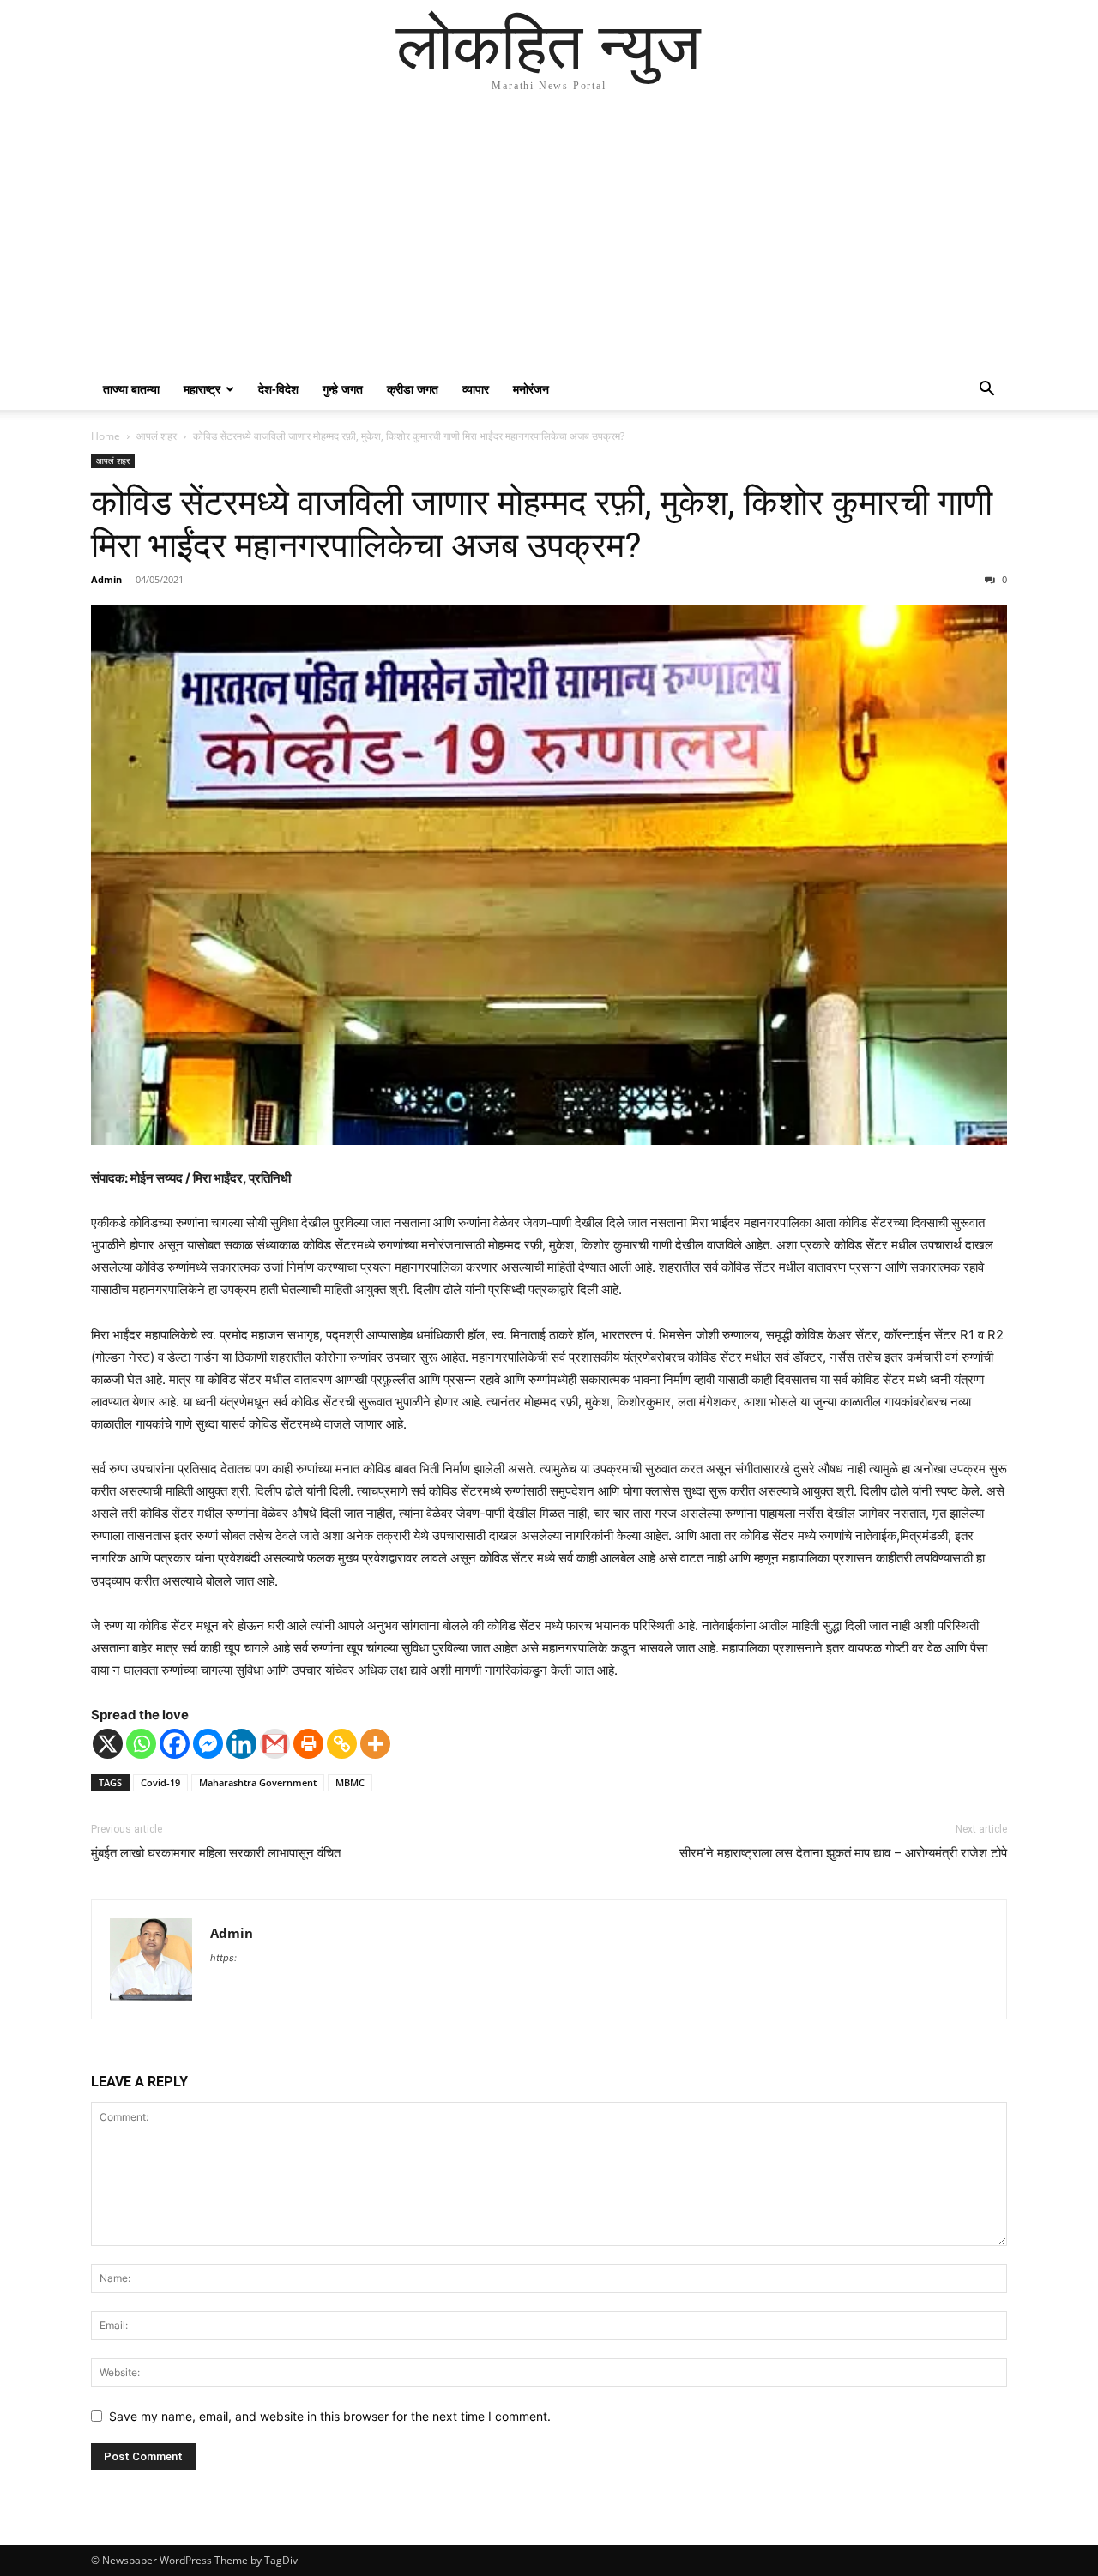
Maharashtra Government (258, 1782)
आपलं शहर (157, 436)
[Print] (308, 1744)
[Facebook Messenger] (208, 1744)
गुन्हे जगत (343, 389)
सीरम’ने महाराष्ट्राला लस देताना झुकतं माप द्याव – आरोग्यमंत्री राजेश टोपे (843, 1853)
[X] (108, 1744)
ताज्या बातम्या (131, 389)
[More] (375, 1744)
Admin (106, 579)
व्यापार (476, 389)
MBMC (350, 1782)
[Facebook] (175, 1744)
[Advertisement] (549, 240)
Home (106, 436)
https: (223, 1958)
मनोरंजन (531, 389)
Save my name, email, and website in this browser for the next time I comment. (330, 2416)
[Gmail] (275, 1744)
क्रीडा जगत (413, 389)
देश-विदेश (278, 389)
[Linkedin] (241, 1744)
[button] (986, 391)
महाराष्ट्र (202, 389)
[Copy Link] (342, 1744)
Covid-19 (160, 1782)
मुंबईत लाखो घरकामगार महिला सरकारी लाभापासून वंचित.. (218, 1853)
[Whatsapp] (141, 1744)
